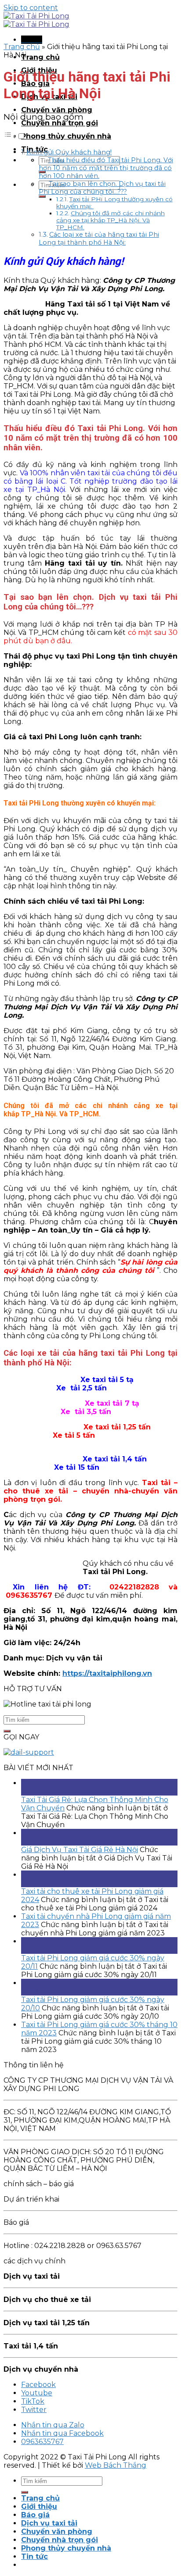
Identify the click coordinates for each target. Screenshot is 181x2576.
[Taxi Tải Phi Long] (36, 20)
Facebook (38, 2385)
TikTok (33, 2401)
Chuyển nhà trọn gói (60, 123)
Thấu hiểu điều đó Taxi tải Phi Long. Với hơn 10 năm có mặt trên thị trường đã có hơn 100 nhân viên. (106, 168)
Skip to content (31, 8)
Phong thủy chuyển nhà (66, 136)
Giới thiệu (39, 2507)
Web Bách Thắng (116, 2465)
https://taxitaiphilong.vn (107, 1673)
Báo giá (35, 2515)
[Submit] (42, 196)
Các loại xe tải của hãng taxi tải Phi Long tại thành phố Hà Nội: (99, 239)
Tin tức (34, 2556)
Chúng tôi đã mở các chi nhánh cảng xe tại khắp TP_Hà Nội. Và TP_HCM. (110, 220)
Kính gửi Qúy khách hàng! (69, 152)
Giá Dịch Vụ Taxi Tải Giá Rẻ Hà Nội (80, 1850)
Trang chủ (40, 57)
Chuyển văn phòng (57, 110)
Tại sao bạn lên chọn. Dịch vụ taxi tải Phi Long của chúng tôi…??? (102, 188)
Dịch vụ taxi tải (49, 2523)
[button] (14, 137)
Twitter (34, 2410)
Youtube (37, 2393)
